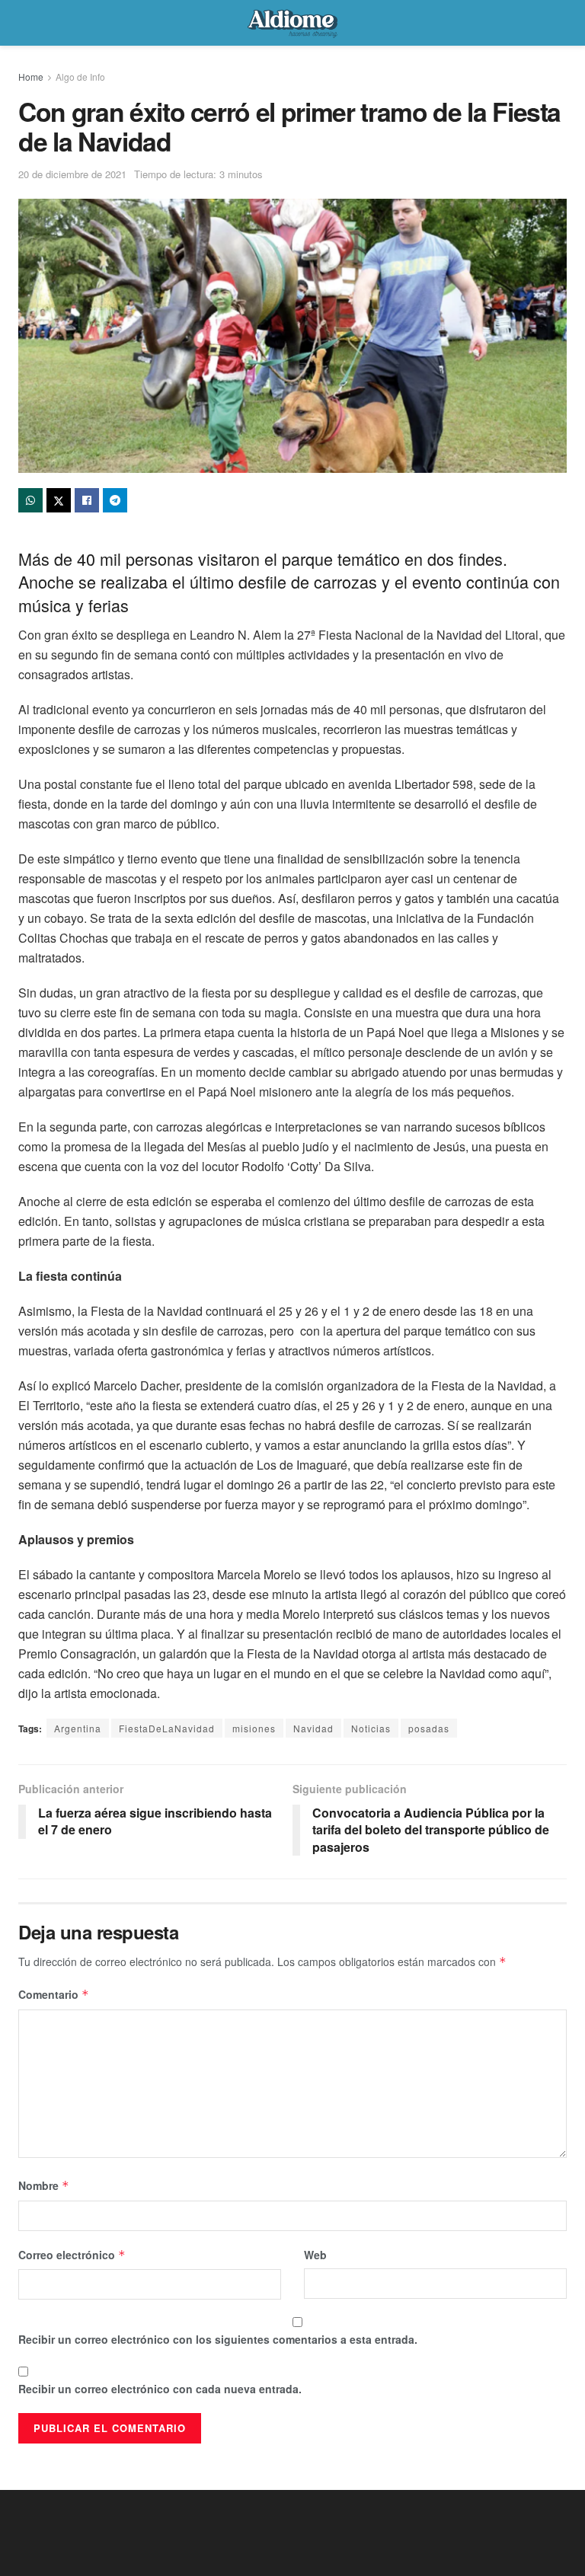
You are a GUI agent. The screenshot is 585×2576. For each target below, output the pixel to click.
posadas (429, 1728)
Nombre (44, 2185)
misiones (254, 1728)
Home (31, 77)
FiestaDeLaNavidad (167, 1728)
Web (315, 2255)
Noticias (371, 1728)
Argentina (78, 1728)
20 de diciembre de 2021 (72, 174)
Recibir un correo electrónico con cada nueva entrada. (160, 2389)
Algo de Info (80, 77)
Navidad (313, 1728)
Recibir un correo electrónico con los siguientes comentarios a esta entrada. (218, 2339)
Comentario (54, 1994)
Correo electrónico (72, 2255)
